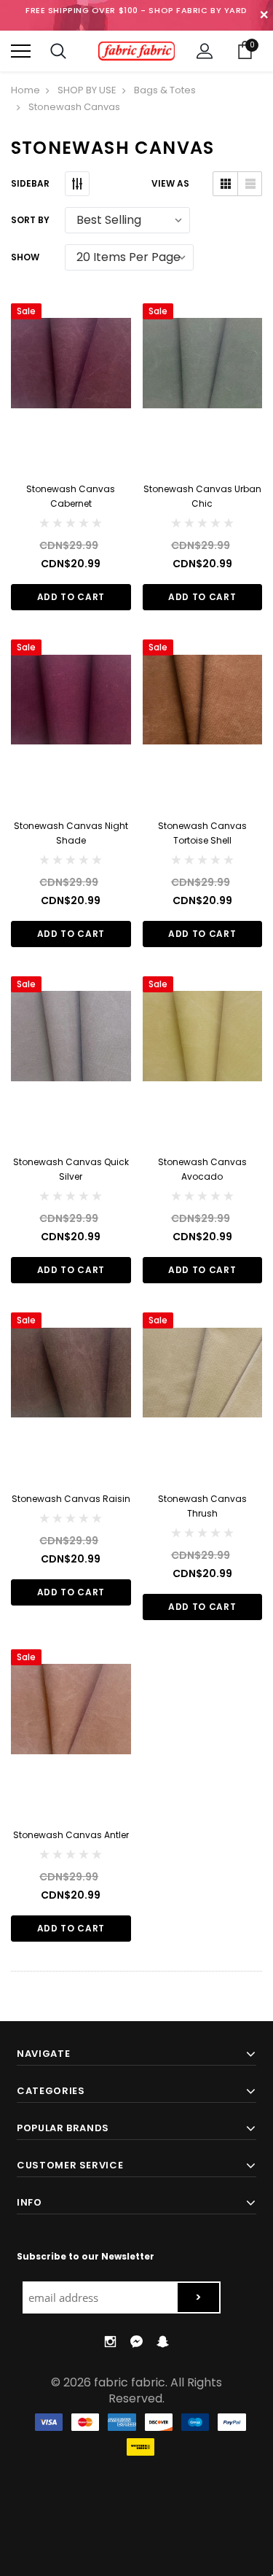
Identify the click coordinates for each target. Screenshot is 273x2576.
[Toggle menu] (21, 51)
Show (25, 257)
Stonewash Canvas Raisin (71, 1499)
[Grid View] (225, 184)
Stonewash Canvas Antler (71, 1835)
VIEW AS (170, 183)
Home (25, 90)
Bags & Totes (165, 90)
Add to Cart (71, 597)
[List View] (249, 184)
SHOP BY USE (87, 90)
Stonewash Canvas (74, 107)
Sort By (30, 220)
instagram (110, 2342)
